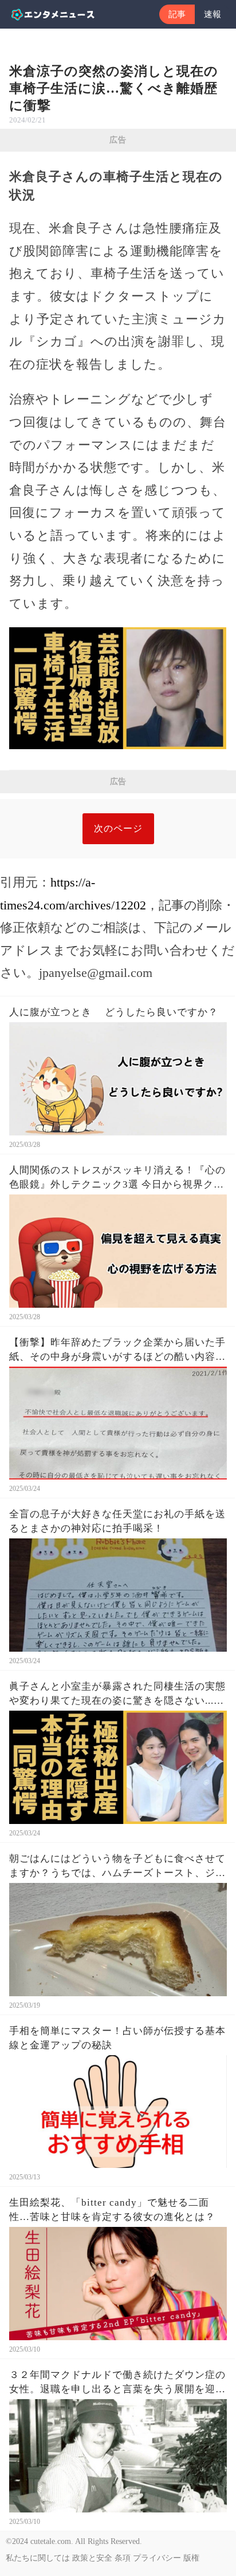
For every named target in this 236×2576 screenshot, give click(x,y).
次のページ (118, 828)
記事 (177, 14)
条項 (123, 2558)
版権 (191, 2558)
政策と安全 (92, 2558)
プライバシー (157, 2558)
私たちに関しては (38, 2558)
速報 (213, 14)
